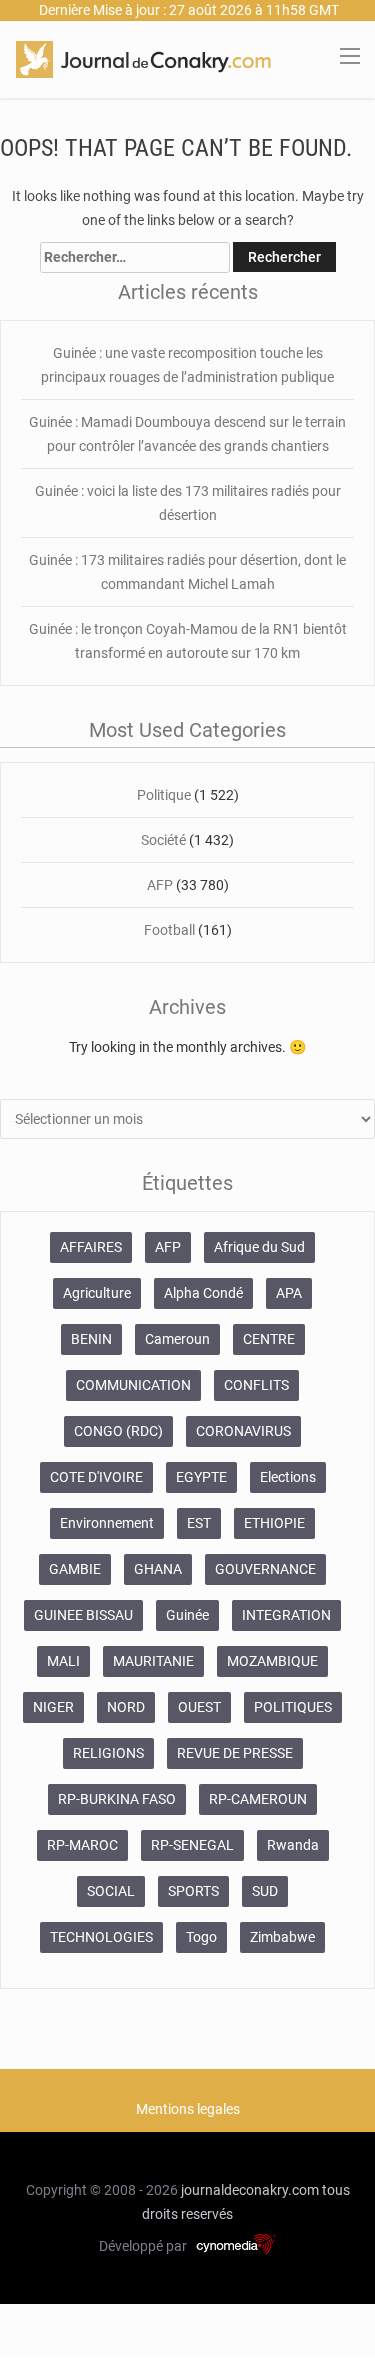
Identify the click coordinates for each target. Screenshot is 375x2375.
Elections (288, 1477)
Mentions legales (188, 2109)
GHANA (158, 1569)
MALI (63, 1661)
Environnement (107, 1523)
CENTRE (269, 1339)
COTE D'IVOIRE (96, 1477)
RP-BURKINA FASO (117, 1799)
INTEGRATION (286, 1615)
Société (165, 840)
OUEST (199, 1707)
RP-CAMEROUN (258, 1799)
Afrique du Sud (259, 1247)
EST (199, 1523)
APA (289, 1293)
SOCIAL (111, 1891)
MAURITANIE (153, 1661)
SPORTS (193, 1891)
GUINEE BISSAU (83, 1615)
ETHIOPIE (274, 1523)
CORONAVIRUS (243, 1431)
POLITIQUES (293, 1707)
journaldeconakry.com (250, 2190)
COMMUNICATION (133, 1385)
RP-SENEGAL (192, 1845)
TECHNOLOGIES (101, 1937)
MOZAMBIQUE (272, 1661)
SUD (265, 1891)
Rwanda (293, 1845)
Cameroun (177, 1339)
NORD (126, 1707)
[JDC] (143, 58)
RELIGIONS (108, 1753)
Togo (201, 1937)
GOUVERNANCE (265, 1569)
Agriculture (97, 1293)
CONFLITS (256, 1385)
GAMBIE (75, 1569)
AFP (160, 885)
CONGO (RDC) (118, 1431)
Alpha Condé (203, 1293)
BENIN (91, 1339)
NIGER (53, 1707)
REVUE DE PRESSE (235, 1753)
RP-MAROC (82, 1845)
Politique (165, 795)
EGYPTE (201, 1477)
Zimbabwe (282, 1937)
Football (171, 930)
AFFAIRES (91, 1247)
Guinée (187, 1615)
